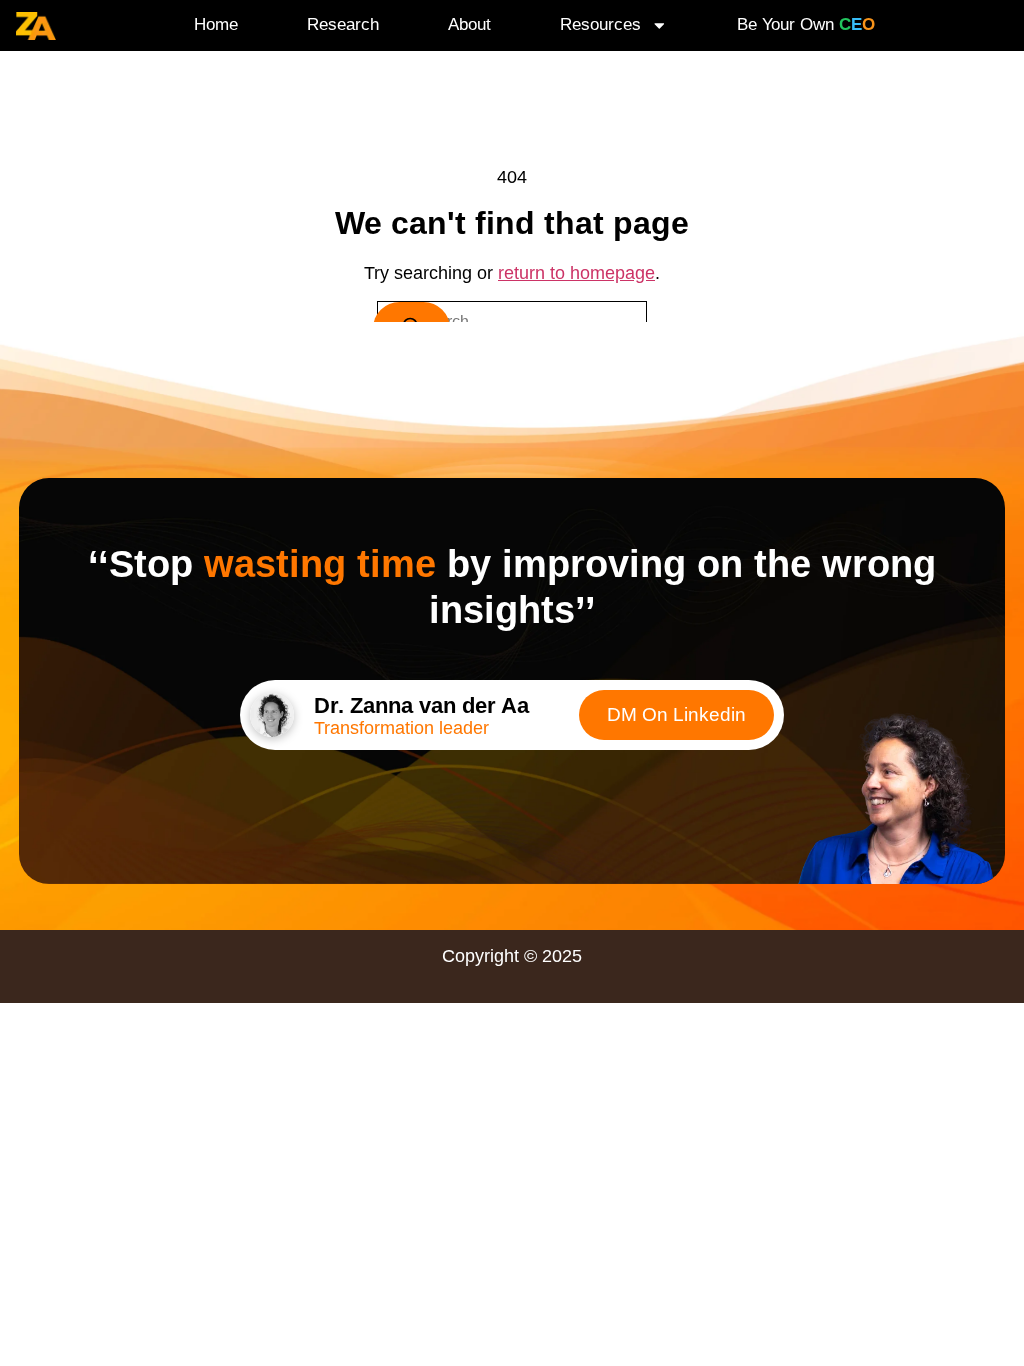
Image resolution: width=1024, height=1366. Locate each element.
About (469, 24)
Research (343, 24)
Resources (600, 24)
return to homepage (576, 272)
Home (216, 24)
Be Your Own (806, 24)
